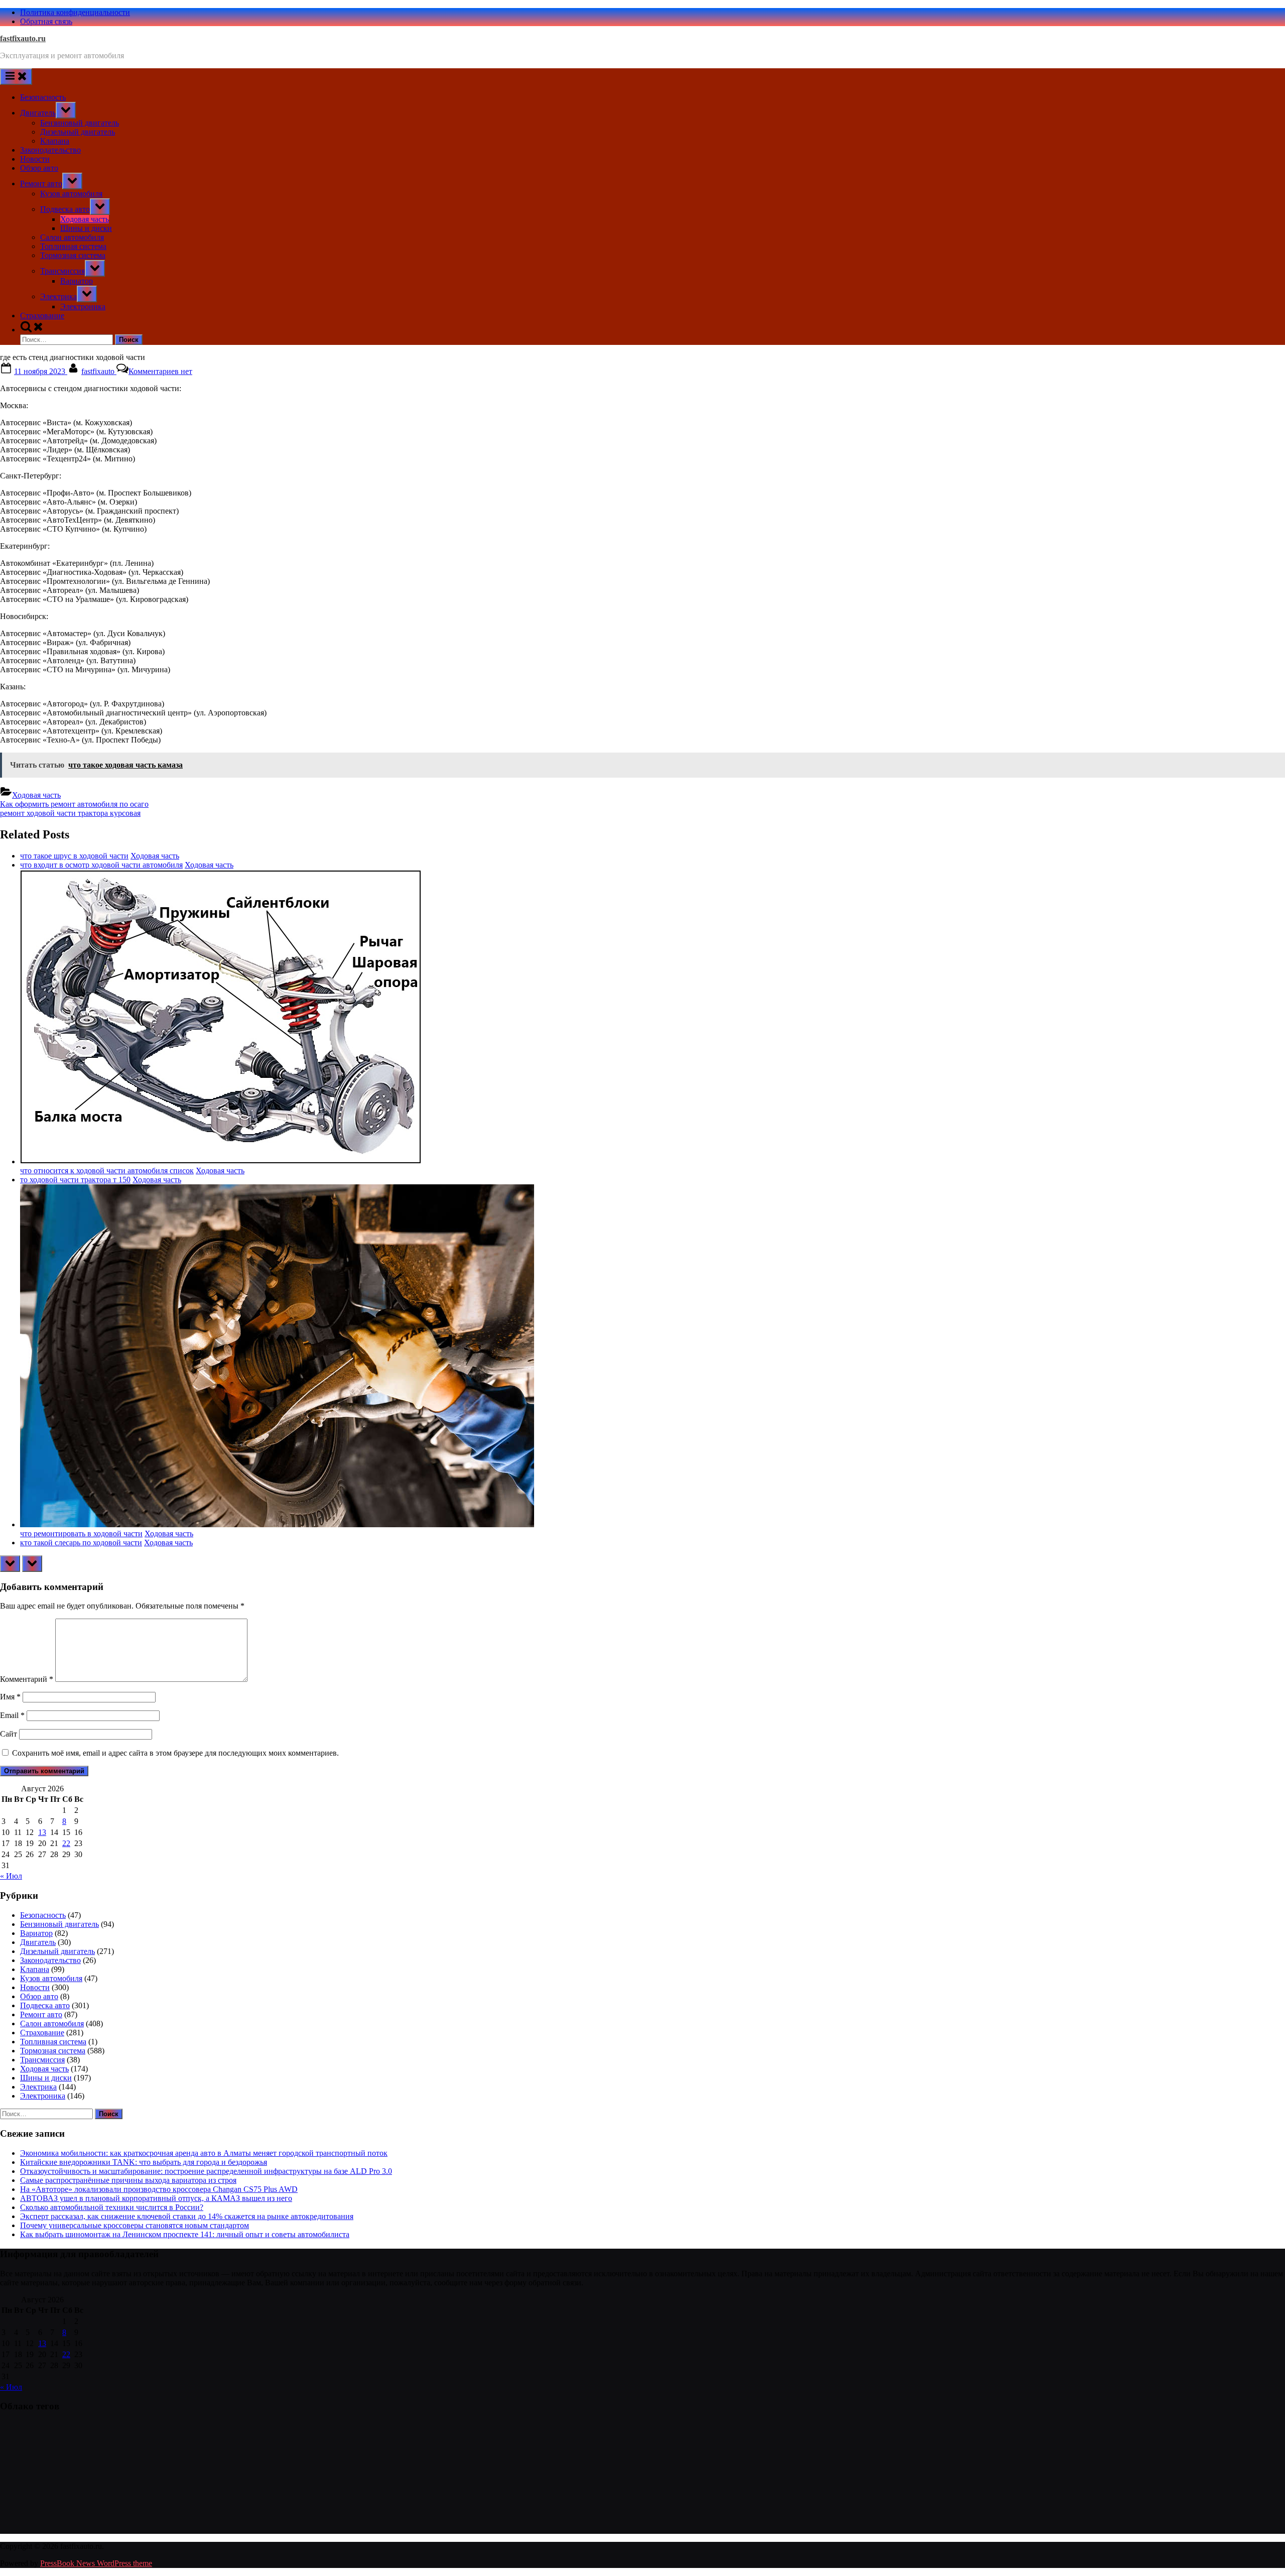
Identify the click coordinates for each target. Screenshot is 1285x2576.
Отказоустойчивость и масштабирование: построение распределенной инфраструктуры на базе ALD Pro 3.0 (206, 2171)
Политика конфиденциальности (75, 12)
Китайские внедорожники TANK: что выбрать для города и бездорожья (144, 2162)
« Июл (11, 1876)
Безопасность (43, 97)
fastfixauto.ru (23, 38)
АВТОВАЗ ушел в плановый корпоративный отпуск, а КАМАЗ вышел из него (156, 2198)
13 (42, 1832)
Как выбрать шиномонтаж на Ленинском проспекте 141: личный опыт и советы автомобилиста (185, 2234)
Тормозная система (73, 255)
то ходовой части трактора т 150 (75, 1180)
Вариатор (77, 281)
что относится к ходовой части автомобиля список (107, 1171)
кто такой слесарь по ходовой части (81, 1543)
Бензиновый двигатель (80, 123)
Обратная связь (46, 21)
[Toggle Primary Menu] (16, 77)
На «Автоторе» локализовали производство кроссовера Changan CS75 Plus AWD (159, 2189)
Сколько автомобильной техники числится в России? (112, 2207)
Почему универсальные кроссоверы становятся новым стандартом (135, 2225)
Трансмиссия (62, 271)
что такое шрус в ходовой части (74, 856)
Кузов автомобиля (71, 194)
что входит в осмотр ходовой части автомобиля (101, 865)
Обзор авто (39, 168)
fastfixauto (99, 371)
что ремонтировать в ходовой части (81, 1534)
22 (66, 1843)
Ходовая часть (85, 219)
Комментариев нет (160, 371)
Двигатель (38, 113)
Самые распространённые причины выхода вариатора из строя (128, 2180)
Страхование (42, 316)
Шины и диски (86, 228)
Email (12, 1715)
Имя (10, 1697)
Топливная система (73, 246)
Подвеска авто (65, 209)
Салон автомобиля (72, 237)
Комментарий (27, 1679)
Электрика (58, 296)
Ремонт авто (41, 183)
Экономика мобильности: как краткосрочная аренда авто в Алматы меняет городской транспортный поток (204, 2153)
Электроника (83, 306)
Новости (35, 159)
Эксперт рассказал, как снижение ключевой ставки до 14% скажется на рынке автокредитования (187, 2216)
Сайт (9, 1734)
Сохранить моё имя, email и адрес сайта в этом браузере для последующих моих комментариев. (175, 1753)
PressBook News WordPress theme (96, 2563)
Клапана (55, 141)
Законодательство (50, 150)
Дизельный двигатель (78, 132)
